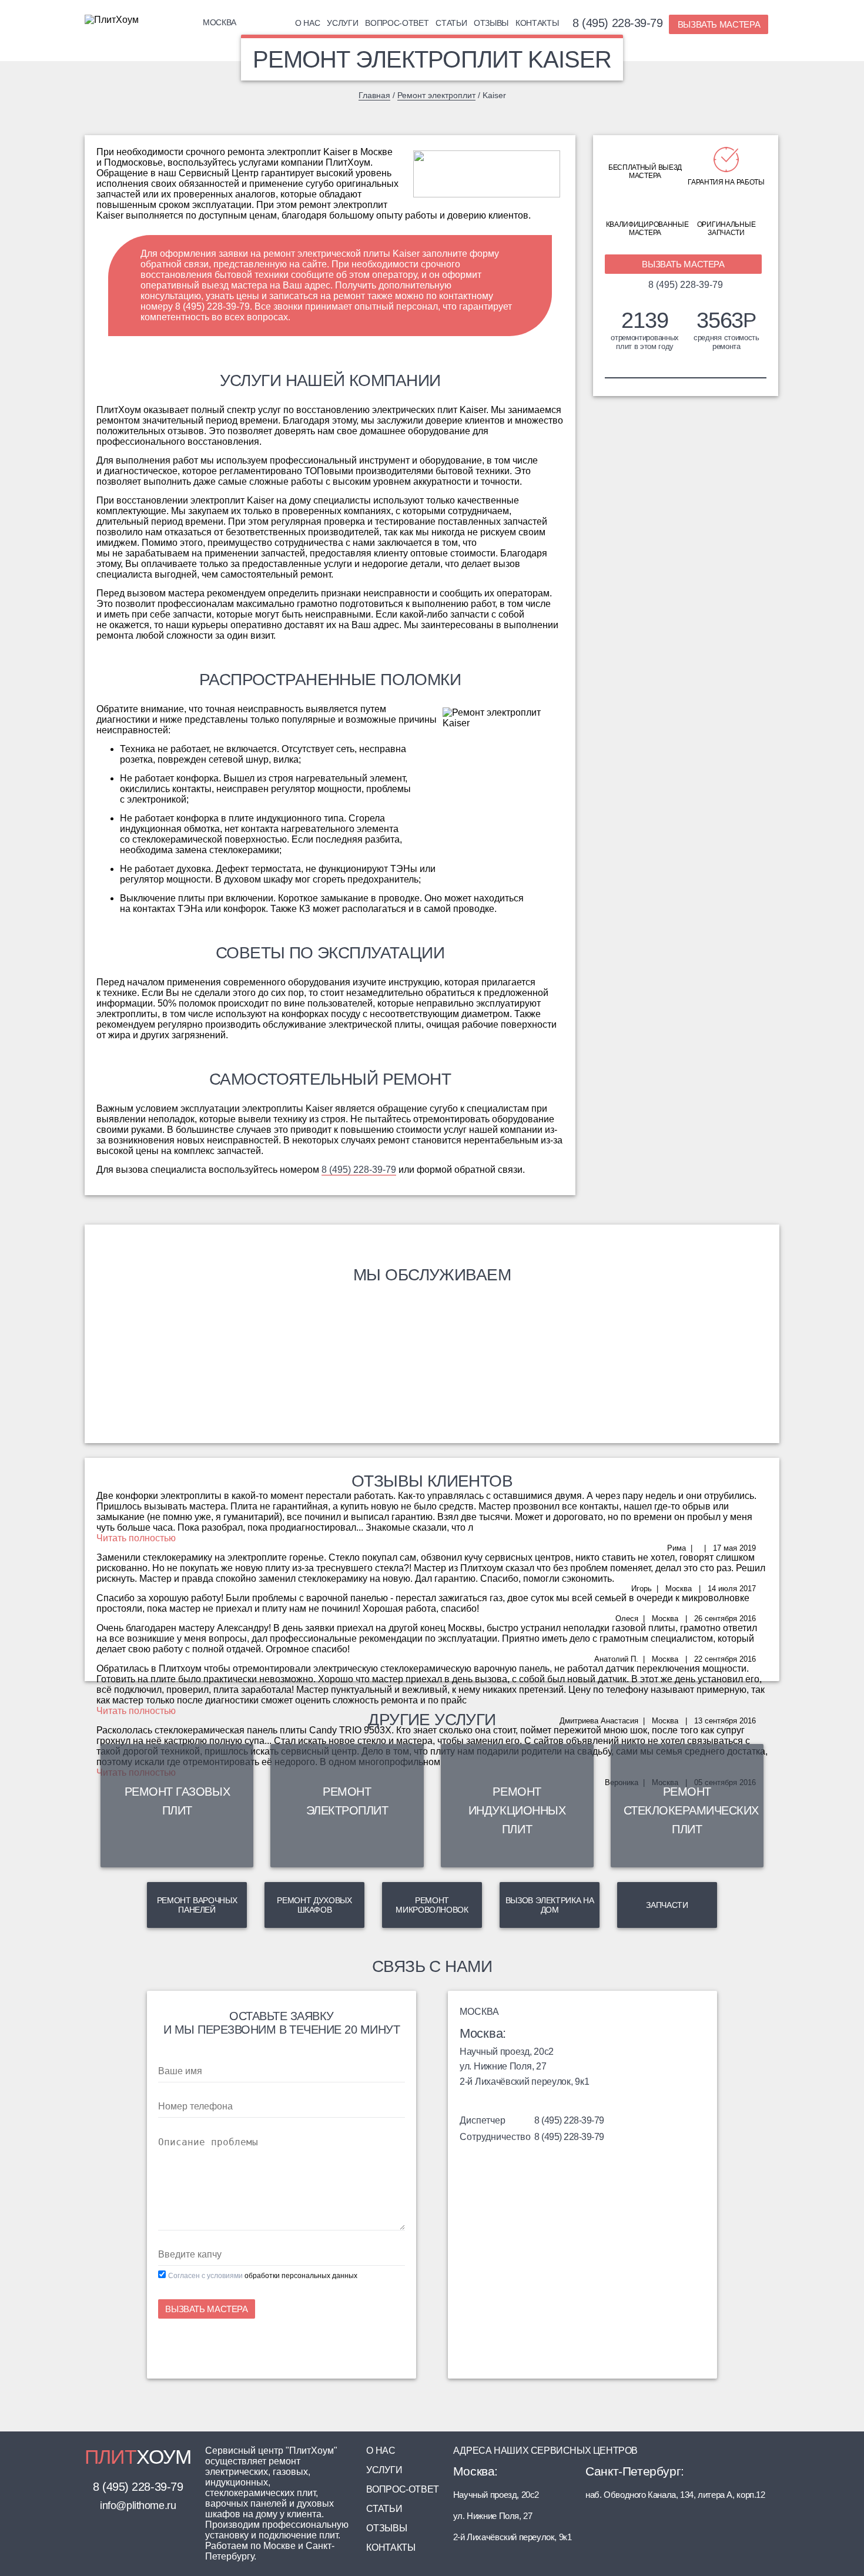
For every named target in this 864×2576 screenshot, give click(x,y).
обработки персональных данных (301, 2276)
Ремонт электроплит (436, 95)
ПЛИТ (138, 2457)
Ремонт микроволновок (432, 1905)
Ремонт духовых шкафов (314, 1905)
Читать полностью (136, 1538)
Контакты (537, 23)
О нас (307, 23)
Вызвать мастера (719, 24)
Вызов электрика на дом (550, 1905)
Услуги (342, 23)
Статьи (451, 23)
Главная (374, 95)
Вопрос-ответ (397, 23)
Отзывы (491, 23)
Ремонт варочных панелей (197, 1905)
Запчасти (667, 1905)
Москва (220, 22)
